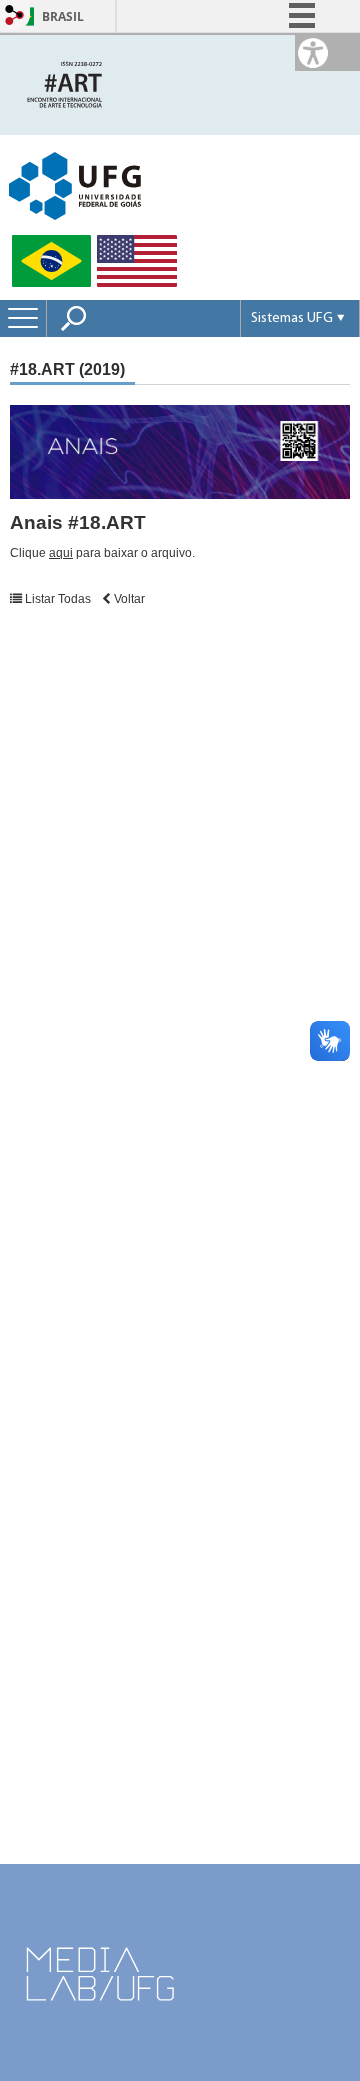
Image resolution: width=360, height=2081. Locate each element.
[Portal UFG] (75, 184)
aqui (61, 553)
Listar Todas (58, 599)
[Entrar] (15, 16)
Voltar (128, 599)
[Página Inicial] (63, 83)
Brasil (63, 16)
